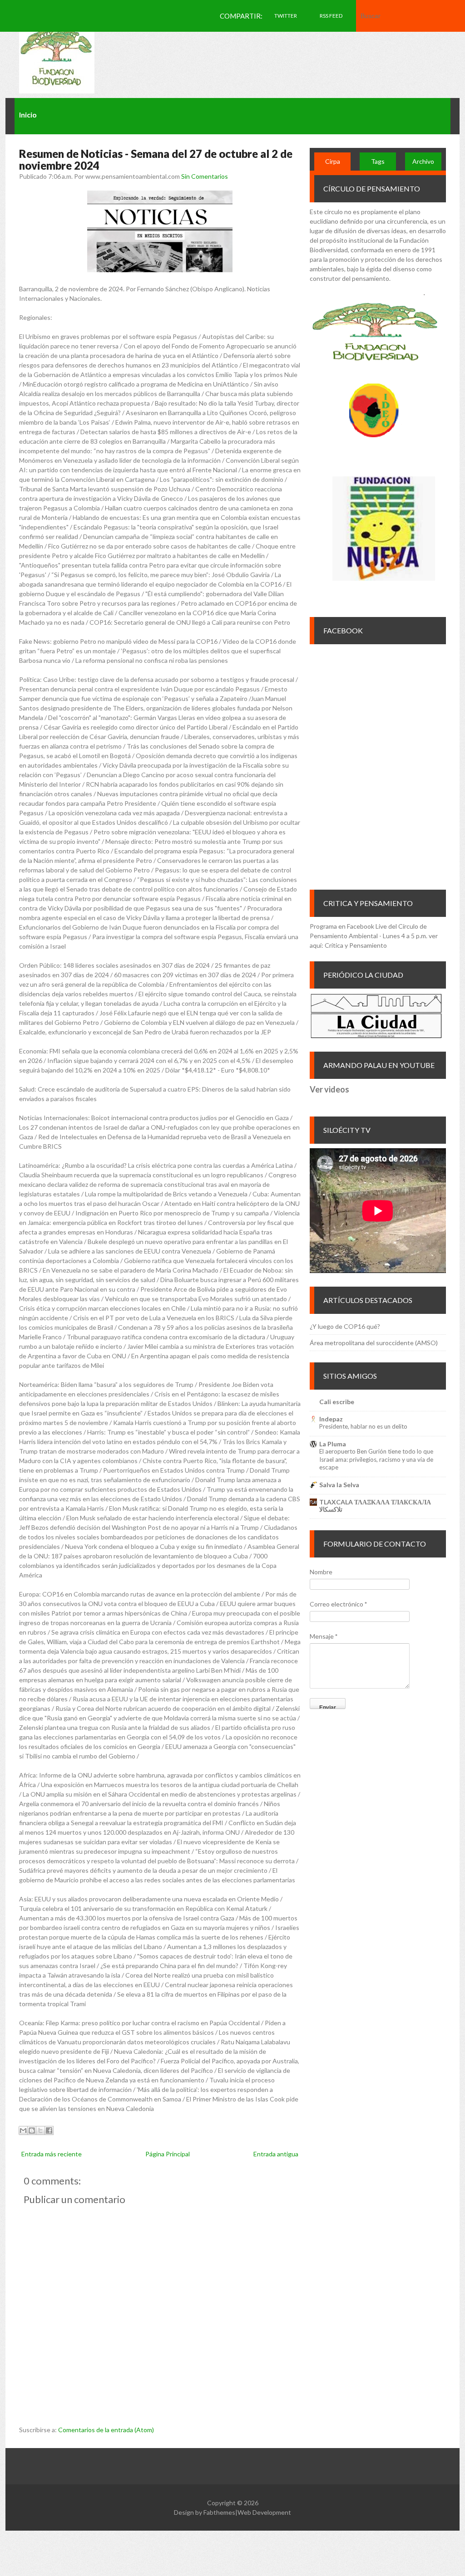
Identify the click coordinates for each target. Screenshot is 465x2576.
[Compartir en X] (40, 2130)
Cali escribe (337, 1402)
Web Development (264, 2512)
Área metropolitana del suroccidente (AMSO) (374, 1343)
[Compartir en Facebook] (49, 2130)
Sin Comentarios (205, 176)
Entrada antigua (276, 2154)
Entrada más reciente (52, 2154)
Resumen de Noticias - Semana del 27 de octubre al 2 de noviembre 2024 (156, 159)
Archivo (423, 161)
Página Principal (168, 2154)
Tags (378, 161)
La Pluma (333, 1444)
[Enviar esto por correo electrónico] (23, 2130)
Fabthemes (219, 2512)
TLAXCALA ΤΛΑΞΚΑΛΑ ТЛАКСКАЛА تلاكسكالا (375, 1506)
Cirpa (333, 161)
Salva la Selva (339, 1485)
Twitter (286, 16)
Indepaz (331, 1419)
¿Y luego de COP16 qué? (345, 1326)
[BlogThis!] (32, 2130)
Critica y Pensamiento (356, 945)
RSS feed (331, 16)
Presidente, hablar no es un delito (363, 1426)
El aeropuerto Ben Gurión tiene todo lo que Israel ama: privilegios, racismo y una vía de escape (376, 1459)
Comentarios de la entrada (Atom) (106, 2430)
